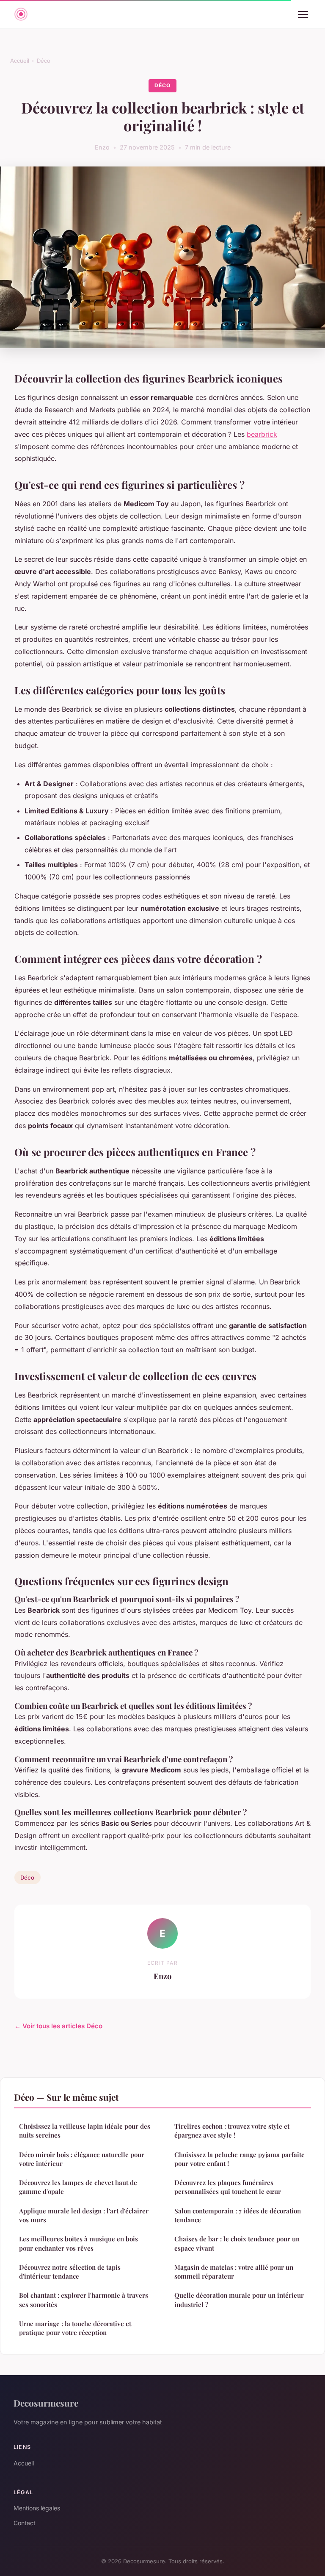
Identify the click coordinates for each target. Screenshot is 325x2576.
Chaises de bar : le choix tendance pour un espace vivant (237, 2243)
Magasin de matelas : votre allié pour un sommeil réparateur (234, 2272)
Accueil (20, 61)
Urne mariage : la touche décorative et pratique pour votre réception (75, 2328)
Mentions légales (37, 2508)
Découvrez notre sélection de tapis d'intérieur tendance (70, 2272)
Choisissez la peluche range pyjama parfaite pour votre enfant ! (240, 2159)
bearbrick (262, 434)
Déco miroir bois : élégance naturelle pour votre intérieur (82, 2159)
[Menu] (303, 14)
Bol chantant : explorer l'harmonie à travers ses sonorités (84, 2300)
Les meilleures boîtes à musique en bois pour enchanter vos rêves (78, 2243)
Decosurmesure (46, 2403)
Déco (44, 61)
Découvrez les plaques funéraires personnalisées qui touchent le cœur (228, 2187)
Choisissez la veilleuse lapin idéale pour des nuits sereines (85, 2131)
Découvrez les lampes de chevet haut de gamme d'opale (78, 2187)
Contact (25, 2523)
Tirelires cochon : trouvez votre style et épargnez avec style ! (232, 2131)
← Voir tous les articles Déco (58, 2026)
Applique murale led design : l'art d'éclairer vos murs (84, 2215)
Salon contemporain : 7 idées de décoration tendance (238, 2215)
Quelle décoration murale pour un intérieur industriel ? (239, 2300)
